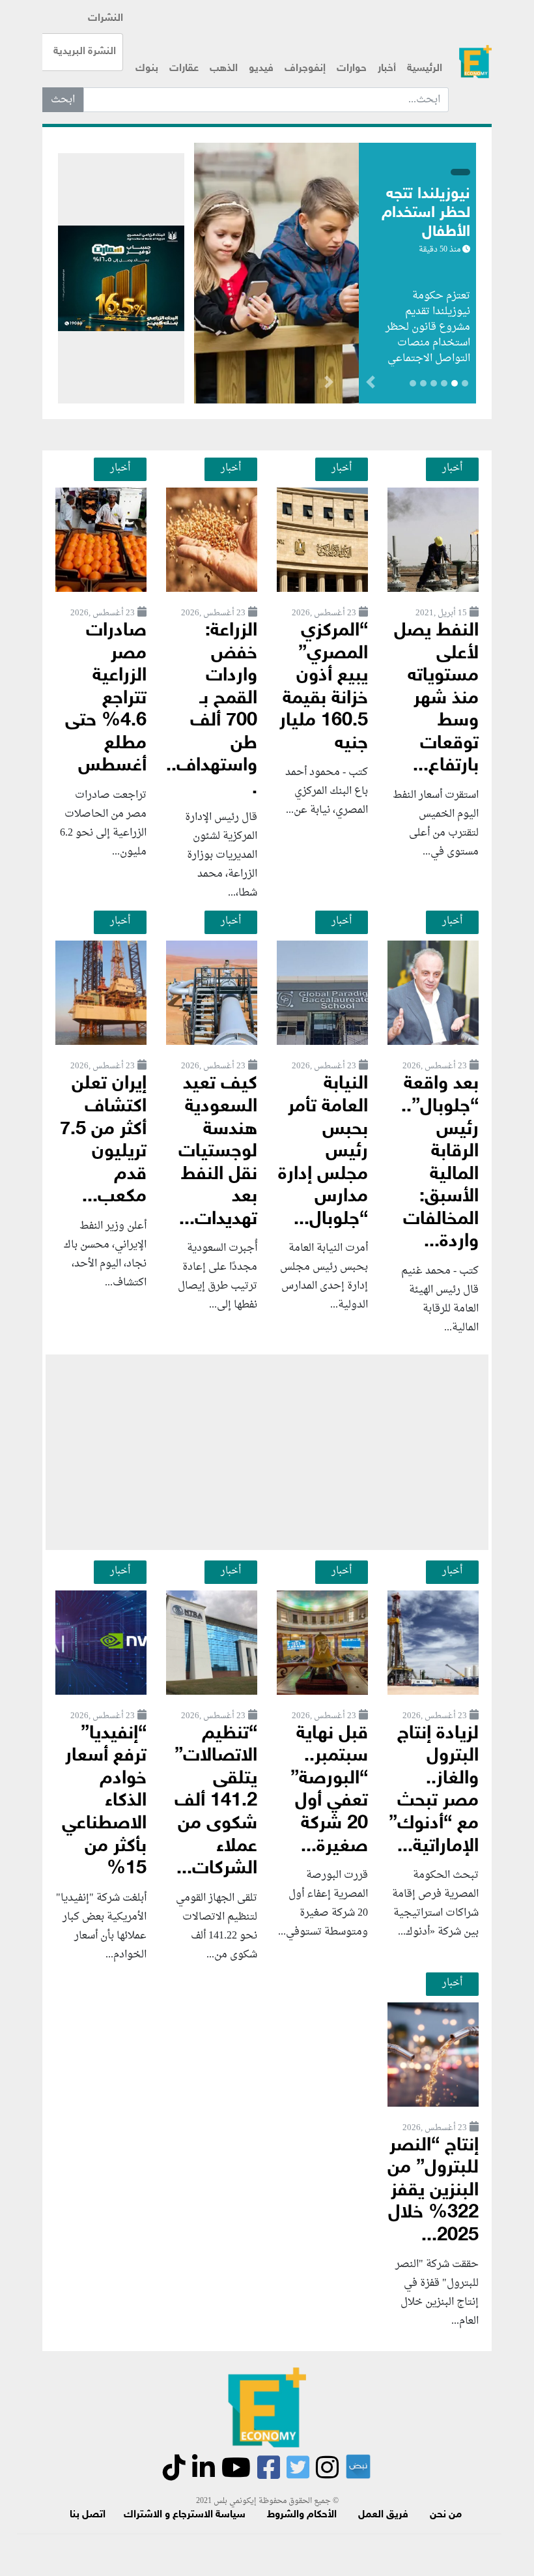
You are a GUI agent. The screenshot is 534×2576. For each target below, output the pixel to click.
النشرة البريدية (85, 52)
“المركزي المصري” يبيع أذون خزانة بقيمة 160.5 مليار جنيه (324, 688)
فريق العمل (383, 2515)
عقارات (184, 69)
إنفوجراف (305, 69)
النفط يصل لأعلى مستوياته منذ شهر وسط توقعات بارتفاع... (436, 699)
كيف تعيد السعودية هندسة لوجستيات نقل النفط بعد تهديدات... (218, 1152)
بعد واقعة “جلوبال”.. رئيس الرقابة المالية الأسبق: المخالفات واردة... (440, 1163)
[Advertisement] (267, 1452)
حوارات (352, 69)
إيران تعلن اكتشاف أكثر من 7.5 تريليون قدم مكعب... (103, 1141)
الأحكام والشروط (302, 2515)
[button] (329, 385)
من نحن (446, 2515)
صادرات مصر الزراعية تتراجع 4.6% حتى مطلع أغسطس (106, 699)
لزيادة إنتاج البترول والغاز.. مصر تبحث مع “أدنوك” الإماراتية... (434, 1791)
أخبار (387, 69)
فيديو (261, 69)
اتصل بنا (88, 2515)
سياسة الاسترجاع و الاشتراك (185, 2515)
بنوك (147, 69)
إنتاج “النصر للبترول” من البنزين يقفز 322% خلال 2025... (433, 2191)
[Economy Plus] (475, 62)
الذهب (224, 69)
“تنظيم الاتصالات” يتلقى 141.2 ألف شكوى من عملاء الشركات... (216, 1802)
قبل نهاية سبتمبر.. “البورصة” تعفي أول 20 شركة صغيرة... (329, 1791)
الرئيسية (425, 69)
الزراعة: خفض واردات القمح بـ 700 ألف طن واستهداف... (212, 710)
